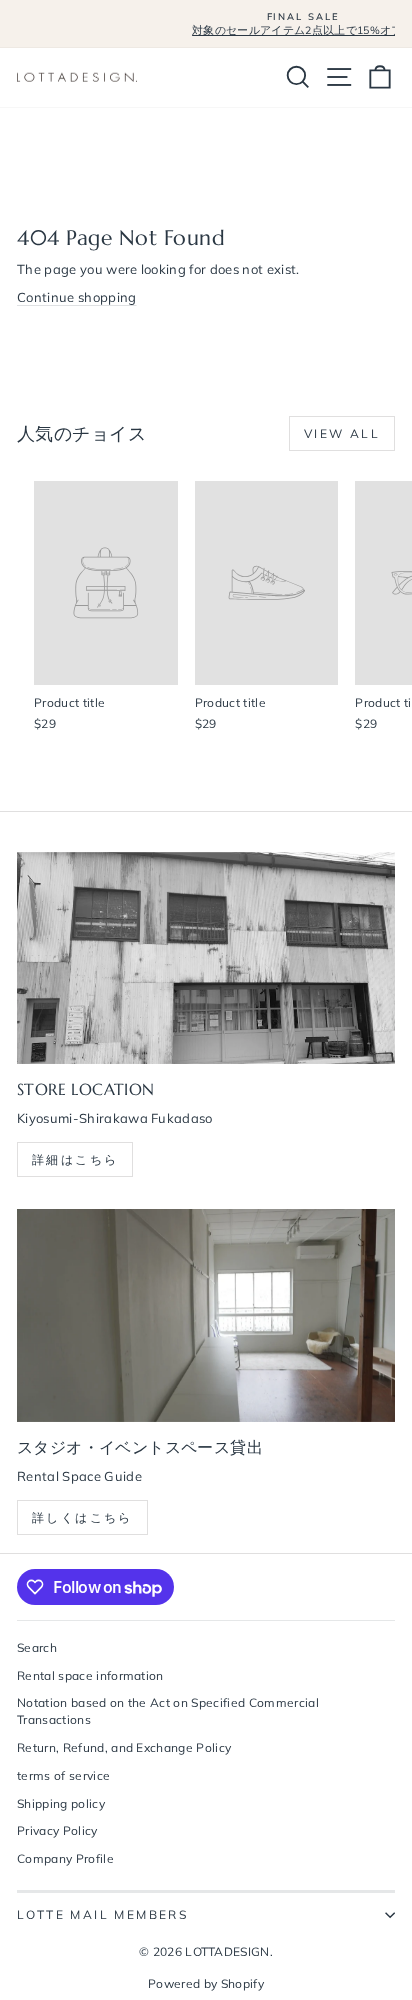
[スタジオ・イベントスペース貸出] (206, 1315)
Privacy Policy (57, 1830)
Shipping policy (61, 1803)
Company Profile (65, 1858)
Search (37, 1647)
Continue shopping (77, 297)
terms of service (63, 1775)
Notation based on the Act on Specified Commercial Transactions (168, 1711)
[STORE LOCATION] (206, 958)
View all (342, 433)
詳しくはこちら (82, 1517)
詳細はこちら (75, 1159)
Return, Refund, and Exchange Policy (124, 1747)
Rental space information (90, 1675)
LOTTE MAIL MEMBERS (102, 1914)
